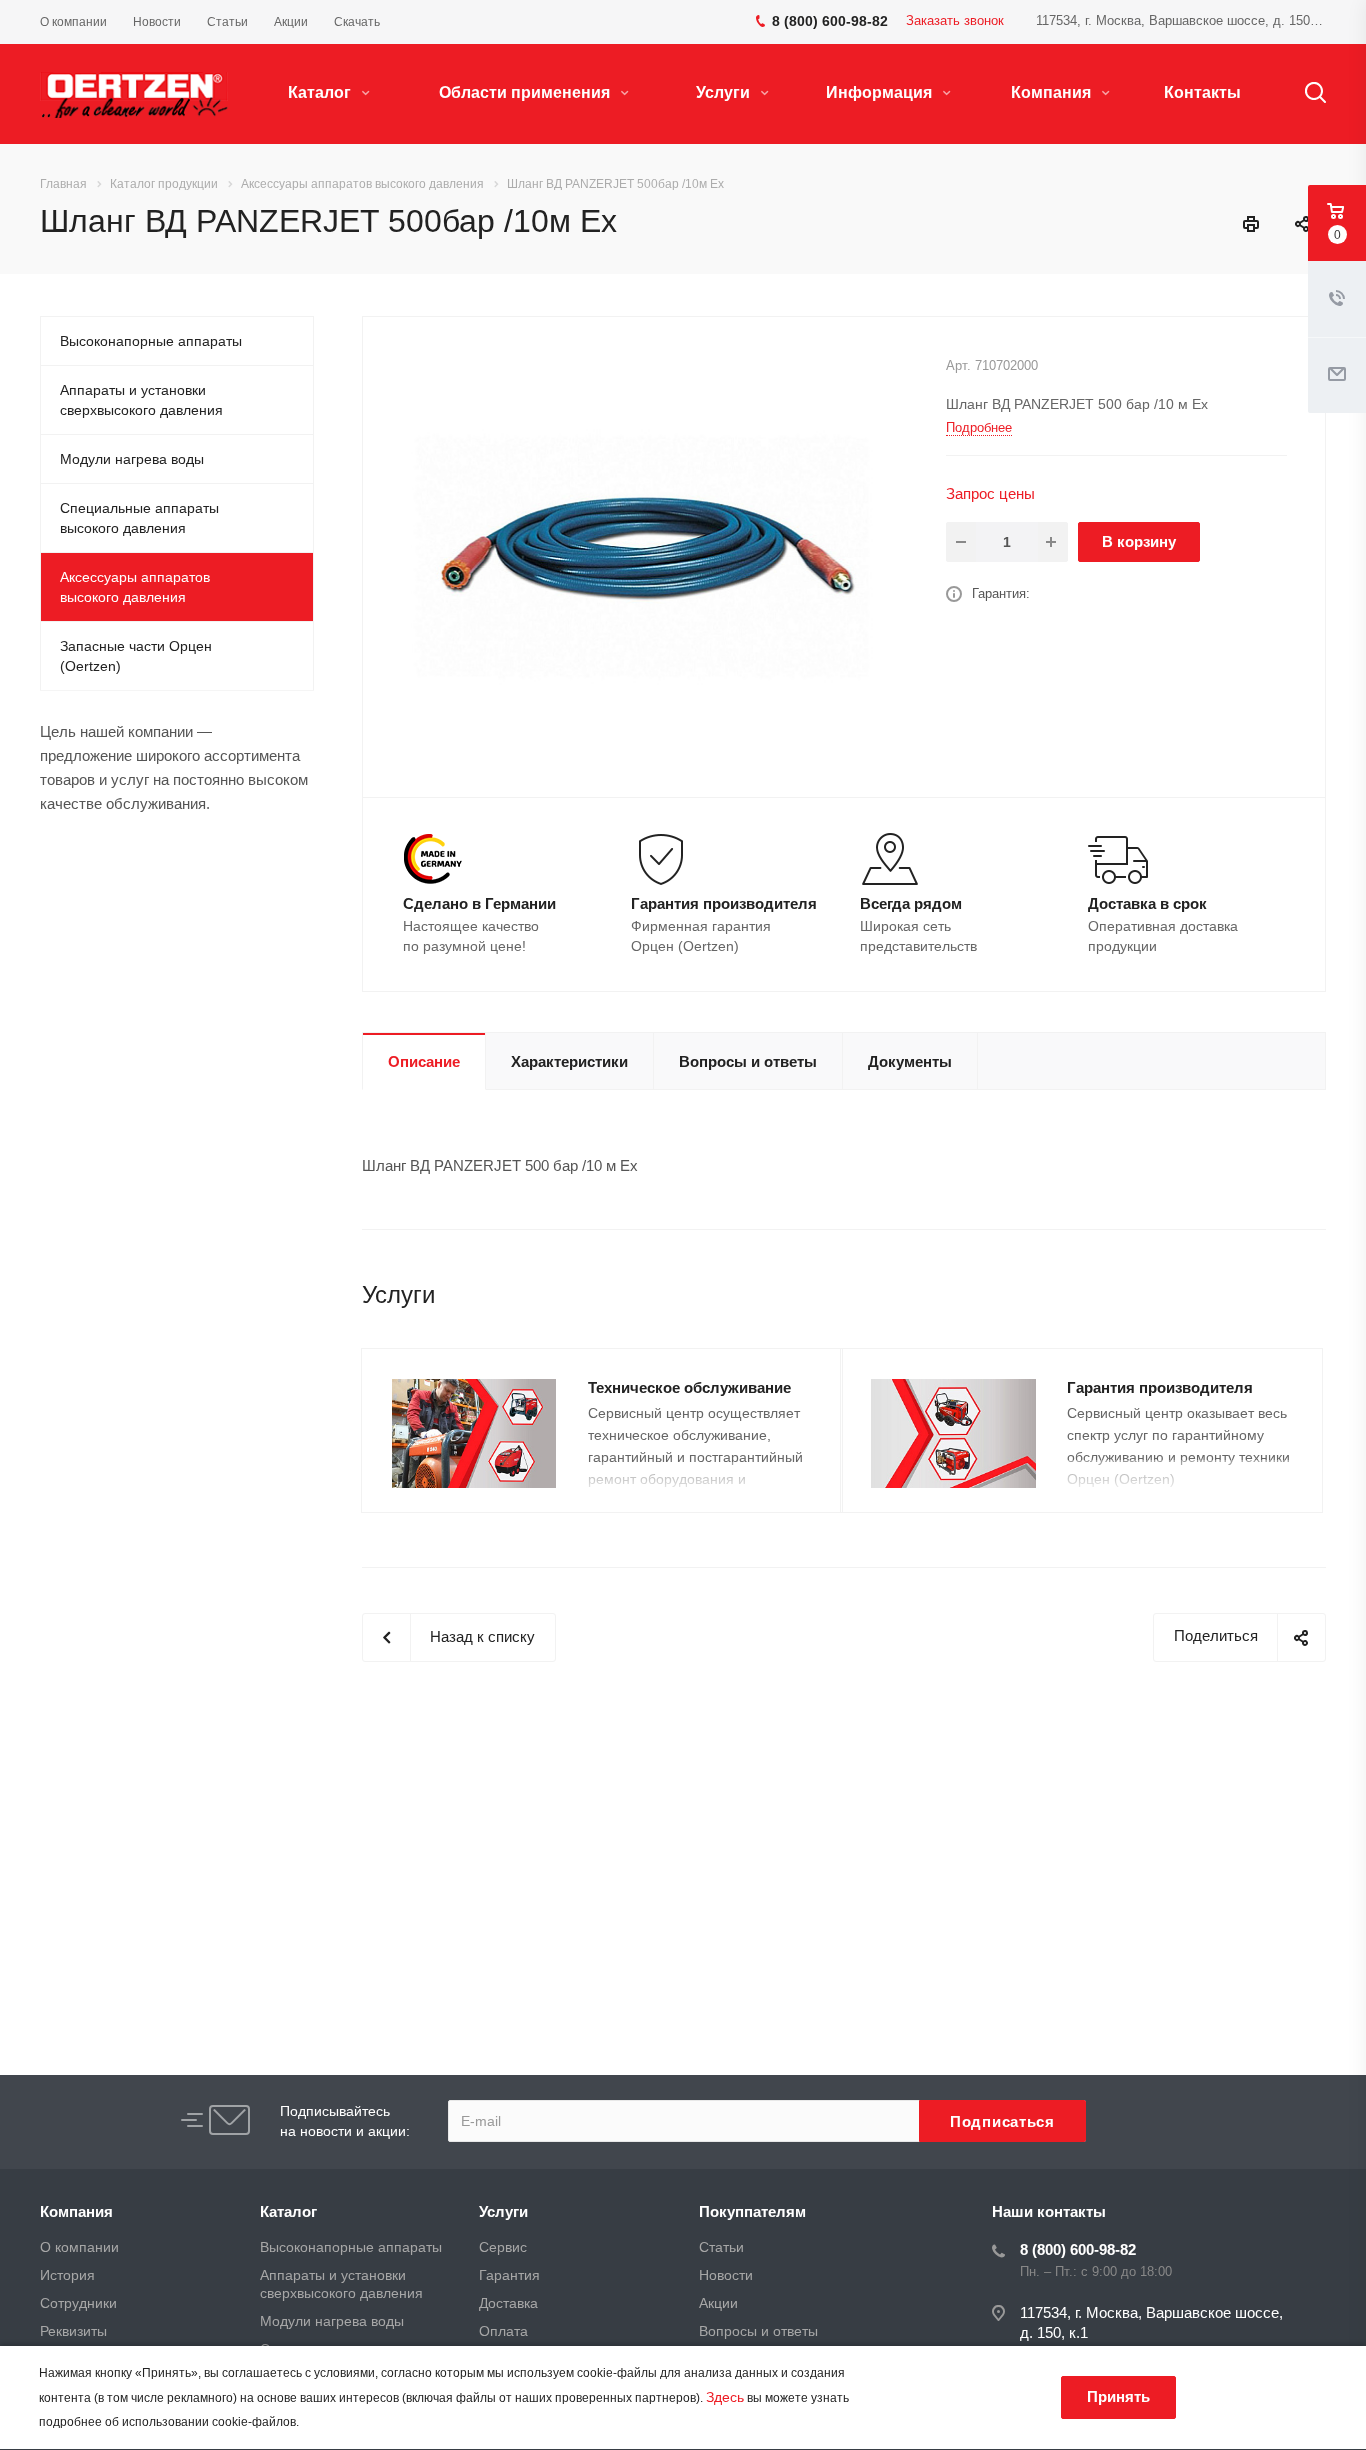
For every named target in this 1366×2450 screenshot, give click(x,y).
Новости (726, 2275)
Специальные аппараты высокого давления (139, 518)
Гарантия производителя (1160, 1387)
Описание (424, 1061)
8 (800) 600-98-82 (1078, 2249)
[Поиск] (1306, 93)
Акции (718, 2303)
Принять (1118, 2396)
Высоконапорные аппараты (151, 341)
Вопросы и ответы (748, 1061)
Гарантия (509, 2275)
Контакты (1202, 92)
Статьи (721, 2247)
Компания (1053, 92)
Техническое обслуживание (689, 1387)
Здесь (725, 2397)
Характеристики (569, 1061)
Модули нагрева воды (132, 459)
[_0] (647, 555)
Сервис (503, 2247)
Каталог (321, 92)
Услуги (725, 92)
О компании (79, 2247)
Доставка (508, 2303)
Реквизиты (73, 2331)
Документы (910, 1061)
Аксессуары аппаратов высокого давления (135, 587)
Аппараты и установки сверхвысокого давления (141, 400)
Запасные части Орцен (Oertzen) (136, 656)
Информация (881, 92)
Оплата (503, 2331)
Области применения (526, 92)
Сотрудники (78, 2303)
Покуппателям (752, 2211)
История (67, 2275)
